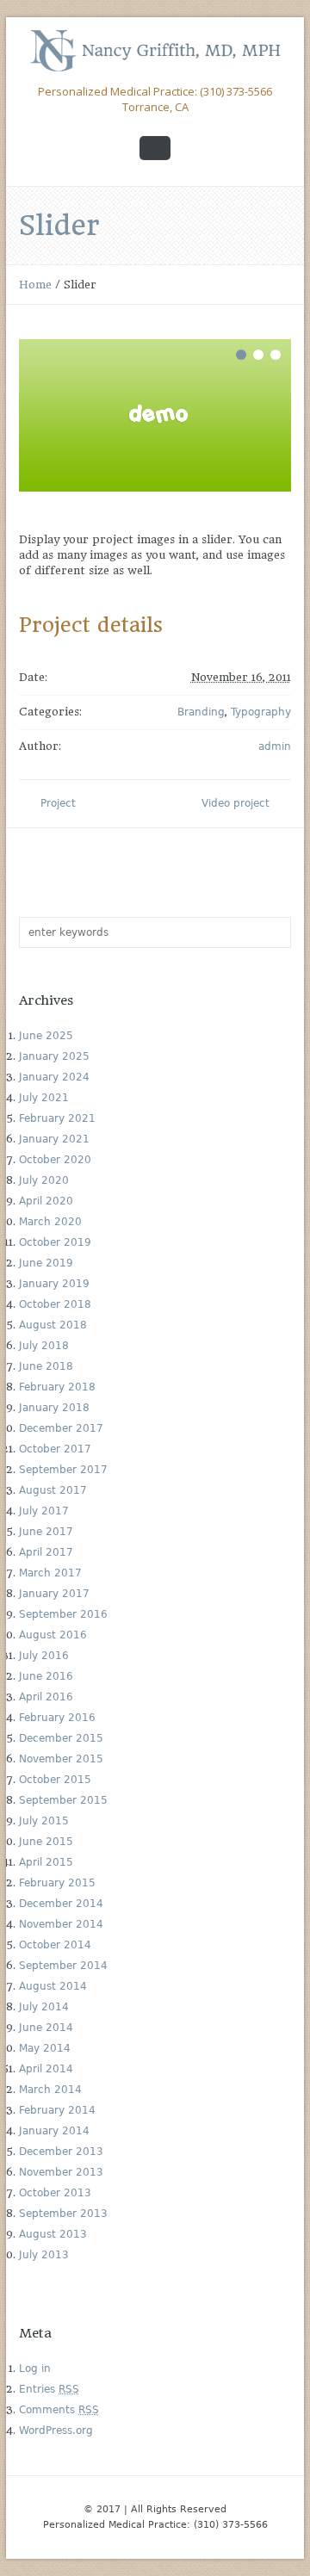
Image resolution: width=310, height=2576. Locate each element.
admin (275, 746)
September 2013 (63, 2214)
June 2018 (46, 1366)
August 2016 (53, 1635)
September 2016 (63, 1614)
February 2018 (57, 1387)
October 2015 (55, 1780)
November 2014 (61, 1924)
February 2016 (57, 1718)
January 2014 (54, 2131)
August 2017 (53, 1490)
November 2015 (61, 1759)
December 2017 (61, 1428)
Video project (236, 803)
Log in (35, 2369)
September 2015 (63, 1800)
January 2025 (54, 1056)
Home (35, 285)
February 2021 (57, 1118)
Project (58, 803)
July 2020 (44, 1180)
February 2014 (57, 2110)
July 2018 (44, 1346)
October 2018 (55, 1304)
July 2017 (44, 1511)
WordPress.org (56, 2430)
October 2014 (55, 1945)
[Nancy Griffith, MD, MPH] (155, 50)
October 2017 (55, 1449)
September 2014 (63, 1966)
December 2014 (61, 1904)
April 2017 (46, 1552)
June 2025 (46, 1036)
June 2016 (46, 1676)
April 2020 (46, 1201)
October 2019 (55, 1242)
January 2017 (54, 1594)
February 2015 (57, 1883)
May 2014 (45, 2048)
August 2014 (53, 1986)
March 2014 (50, 2090)
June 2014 (46, 2028)
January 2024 (54, 1077)
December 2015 (61, 1738)
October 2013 (55, 2193)
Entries (49, 2389)
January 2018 (54, 1408)
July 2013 (44, 2255)
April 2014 (46, 2069)
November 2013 (61, 2172)
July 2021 (44, 1098)
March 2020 (50, 1222)
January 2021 (54, 1139)
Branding (201, 712)
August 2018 (53, 1325)
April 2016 (46, 1697)
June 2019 (46, 1263)
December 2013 (61, 2152)
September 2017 (63, 1470)
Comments (59, 2410)
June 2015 (46, 1842)
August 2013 (53, 2234)
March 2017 (50, 1573)
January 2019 (54, 1284)
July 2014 (44, 2007)
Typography (261, 712)
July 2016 (44, 1656)
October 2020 (55, 1160)
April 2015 (46, 1862)
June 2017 (46, 1532)
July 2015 (44, 1821)
